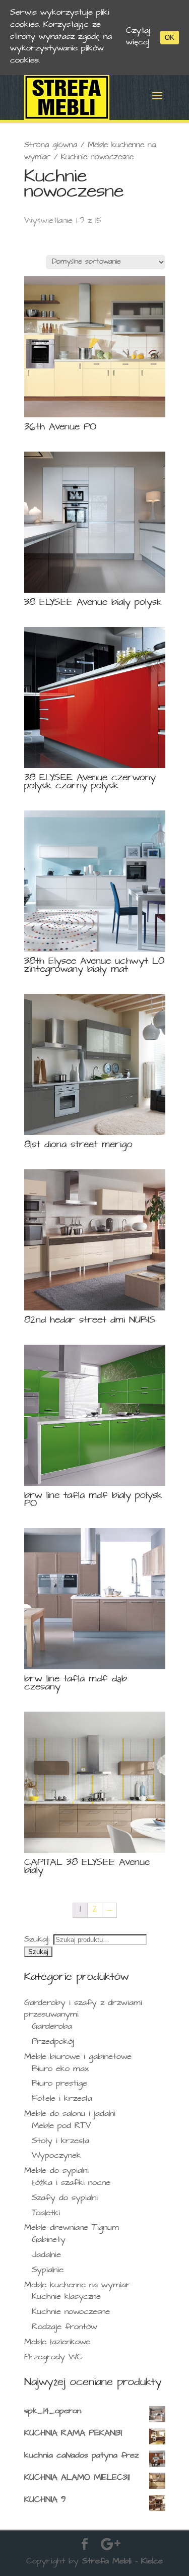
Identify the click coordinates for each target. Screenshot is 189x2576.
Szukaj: (37, 1940)
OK (170, 38)
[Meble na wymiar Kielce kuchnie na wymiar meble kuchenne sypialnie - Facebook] (85, 2546)
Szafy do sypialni (65, 2199)
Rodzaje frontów (65, 2328)
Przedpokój (53, 2043)
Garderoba (52, 2027)
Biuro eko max (60, 2070)
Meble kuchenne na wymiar (77, 2286)
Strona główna (51, 146)
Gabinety (49, 2241)
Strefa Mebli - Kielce (122, 2562)
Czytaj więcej (138, 38)
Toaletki (46, 2214)
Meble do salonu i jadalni (70, 2115)
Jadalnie (46, 2256)
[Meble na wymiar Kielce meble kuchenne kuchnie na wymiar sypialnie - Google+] (111, 2546)
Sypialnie (48, 2271)
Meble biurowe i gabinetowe (78, 2058)
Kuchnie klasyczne (66, 2298)
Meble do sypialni (56, 2172)
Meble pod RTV (61, 2127)
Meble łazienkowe (57, 2343)
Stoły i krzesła (60, 2142)
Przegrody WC (53, 2358)
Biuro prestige (59, 2084)
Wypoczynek (56, 2156)
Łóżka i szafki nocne (71, 2184)
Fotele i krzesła (62, 2099)
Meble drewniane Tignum (72, 2228)
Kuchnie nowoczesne (71, 2313)
